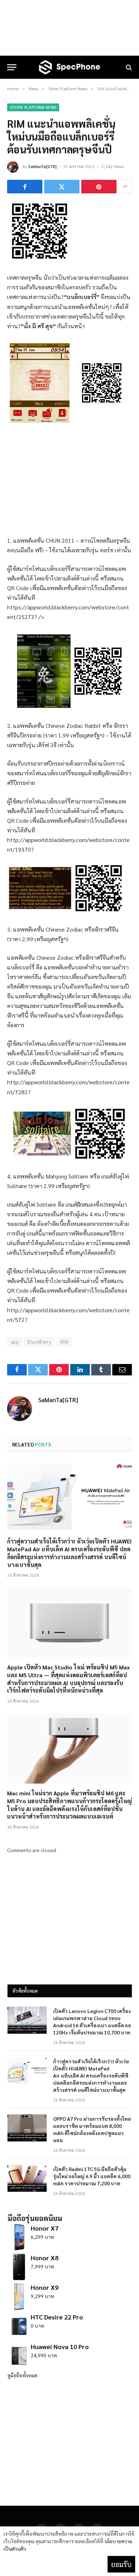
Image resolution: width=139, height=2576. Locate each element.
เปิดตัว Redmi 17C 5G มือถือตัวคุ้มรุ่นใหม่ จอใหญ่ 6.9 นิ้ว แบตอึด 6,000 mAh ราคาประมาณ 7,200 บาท (92, 2176)
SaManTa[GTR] (42, 166)
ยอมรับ (121, 2564)
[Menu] (12, 67)
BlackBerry (39, 1342)
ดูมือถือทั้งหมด (22, 2375)
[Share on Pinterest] (99, 187)
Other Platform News (33, 107)
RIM (64, 1342)
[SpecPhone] (69, 67)
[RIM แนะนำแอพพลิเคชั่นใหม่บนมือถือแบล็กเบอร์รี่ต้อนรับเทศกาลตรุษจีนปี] (40, 257)
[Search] (128, 67)
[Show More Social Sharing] (125, 187)
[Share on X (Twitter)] (62, 187)
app (15, 1342)
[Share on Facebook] (25, 187)
